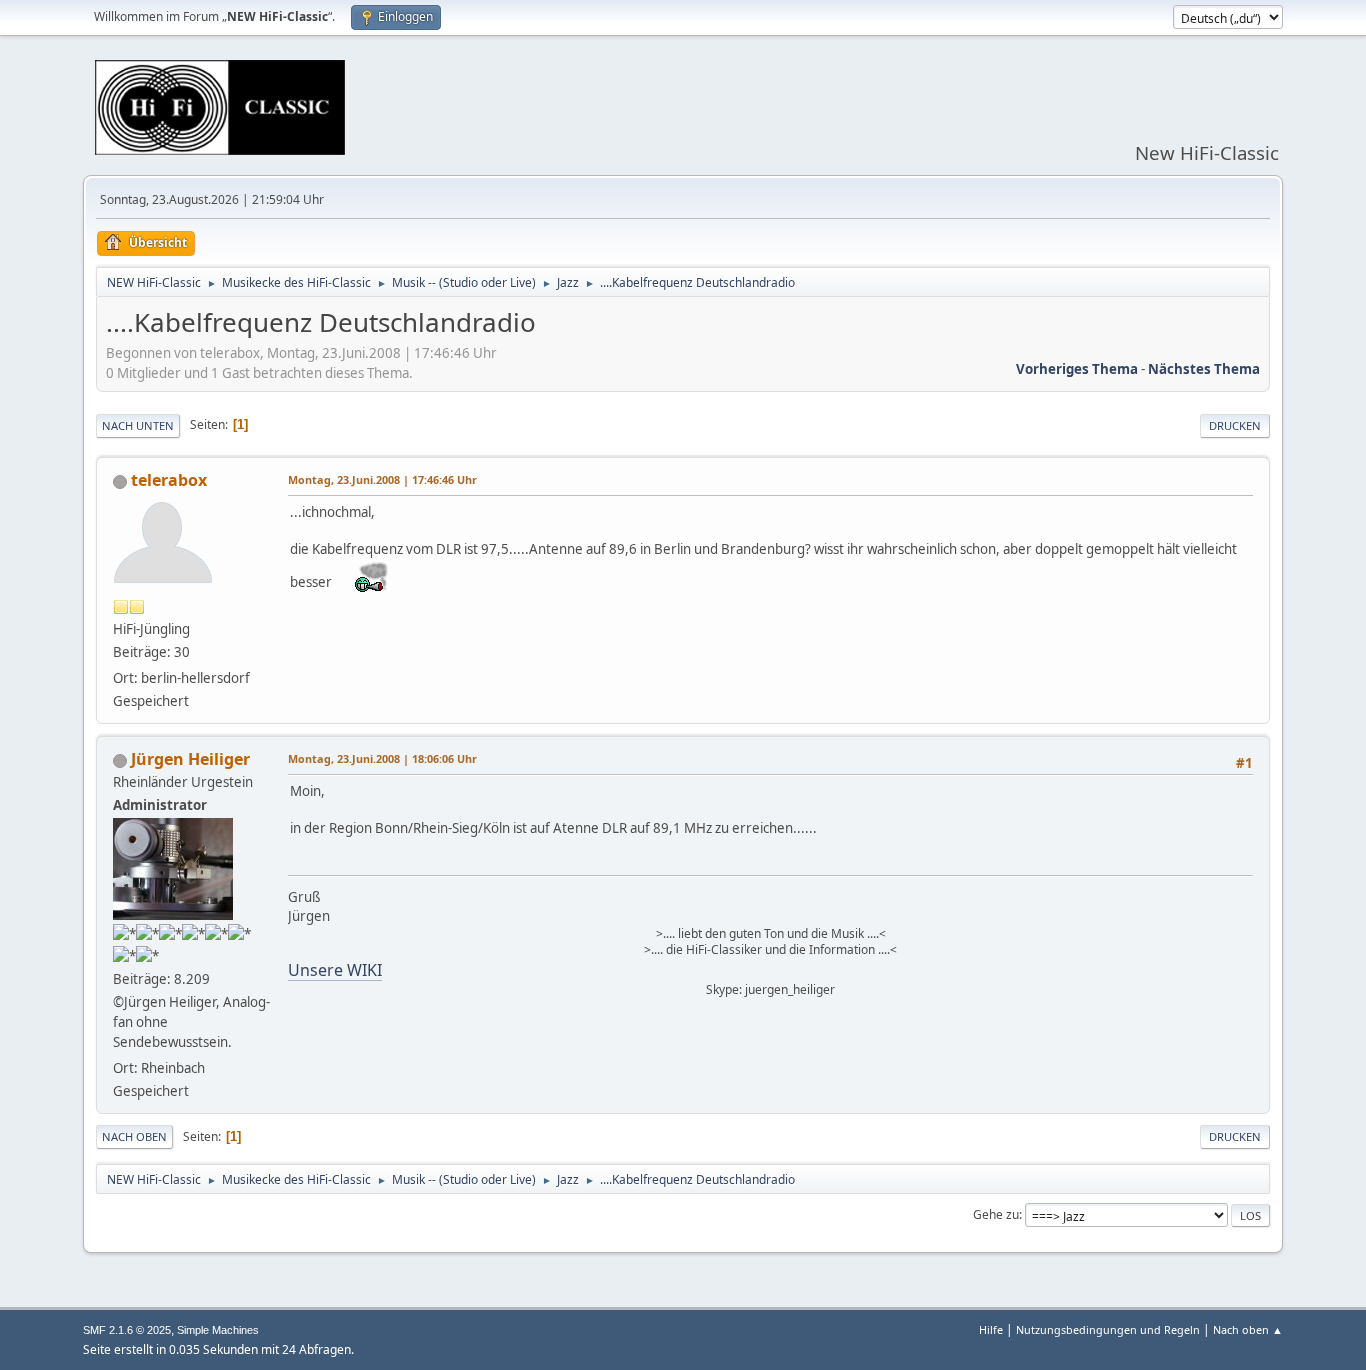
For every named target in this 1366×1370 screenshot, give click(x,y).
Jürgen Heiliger (190, 759)
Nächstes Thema (1204, 369)
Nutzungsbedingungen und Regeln (1108, 1329)
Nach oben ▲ (1248, 1329)
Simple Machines (218, 1330)
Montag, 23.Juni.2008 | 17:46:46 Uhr (382, 479)
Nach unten (138, 425)
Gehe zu (996, 1214)
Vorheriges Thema (1077, 369)
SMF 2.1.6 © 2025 (127, 1330)
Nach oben (134, 1136)
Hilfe (991, 1329)
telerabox (169, 480)
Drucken (1235, 425)
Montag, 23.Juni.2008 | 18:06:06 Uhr (382, 758)
